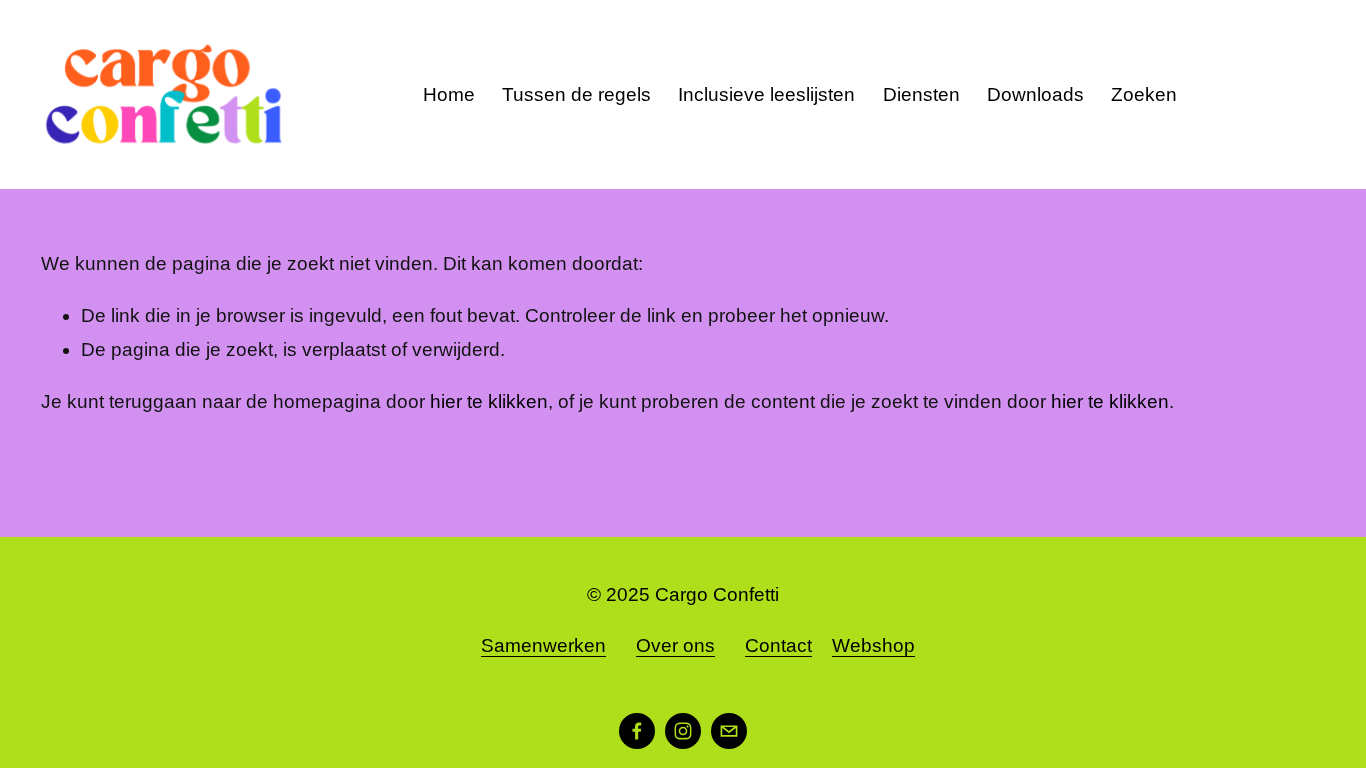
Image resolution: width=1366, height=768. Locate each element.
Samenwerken (543, 645)
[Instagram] (683, 731)
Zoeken (1144, 94)
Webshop (873, 645)
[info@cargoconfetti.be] (729, 731)
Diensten (921, 94)
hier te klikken (489, 401)
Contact (778, 645)
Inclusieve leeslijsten (766, 94)
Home (449, 94)
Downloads (1035, 94)
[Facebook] (637, 731)
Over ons (675, 645)
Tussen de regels (576, 94)
